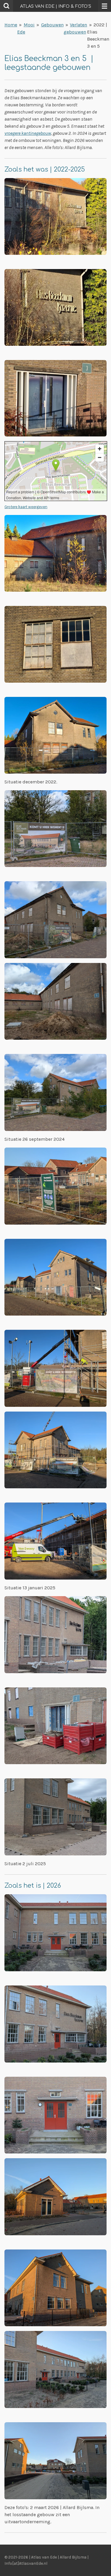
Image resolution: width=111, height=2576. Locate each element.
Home (11, 25)
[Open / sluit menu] (104, 6)
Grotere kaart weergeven (26, 507)
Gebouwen (52, 25)
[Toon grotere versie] (55, 216)
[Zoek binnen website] (7, 6)
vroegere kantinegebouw (28, 133)
